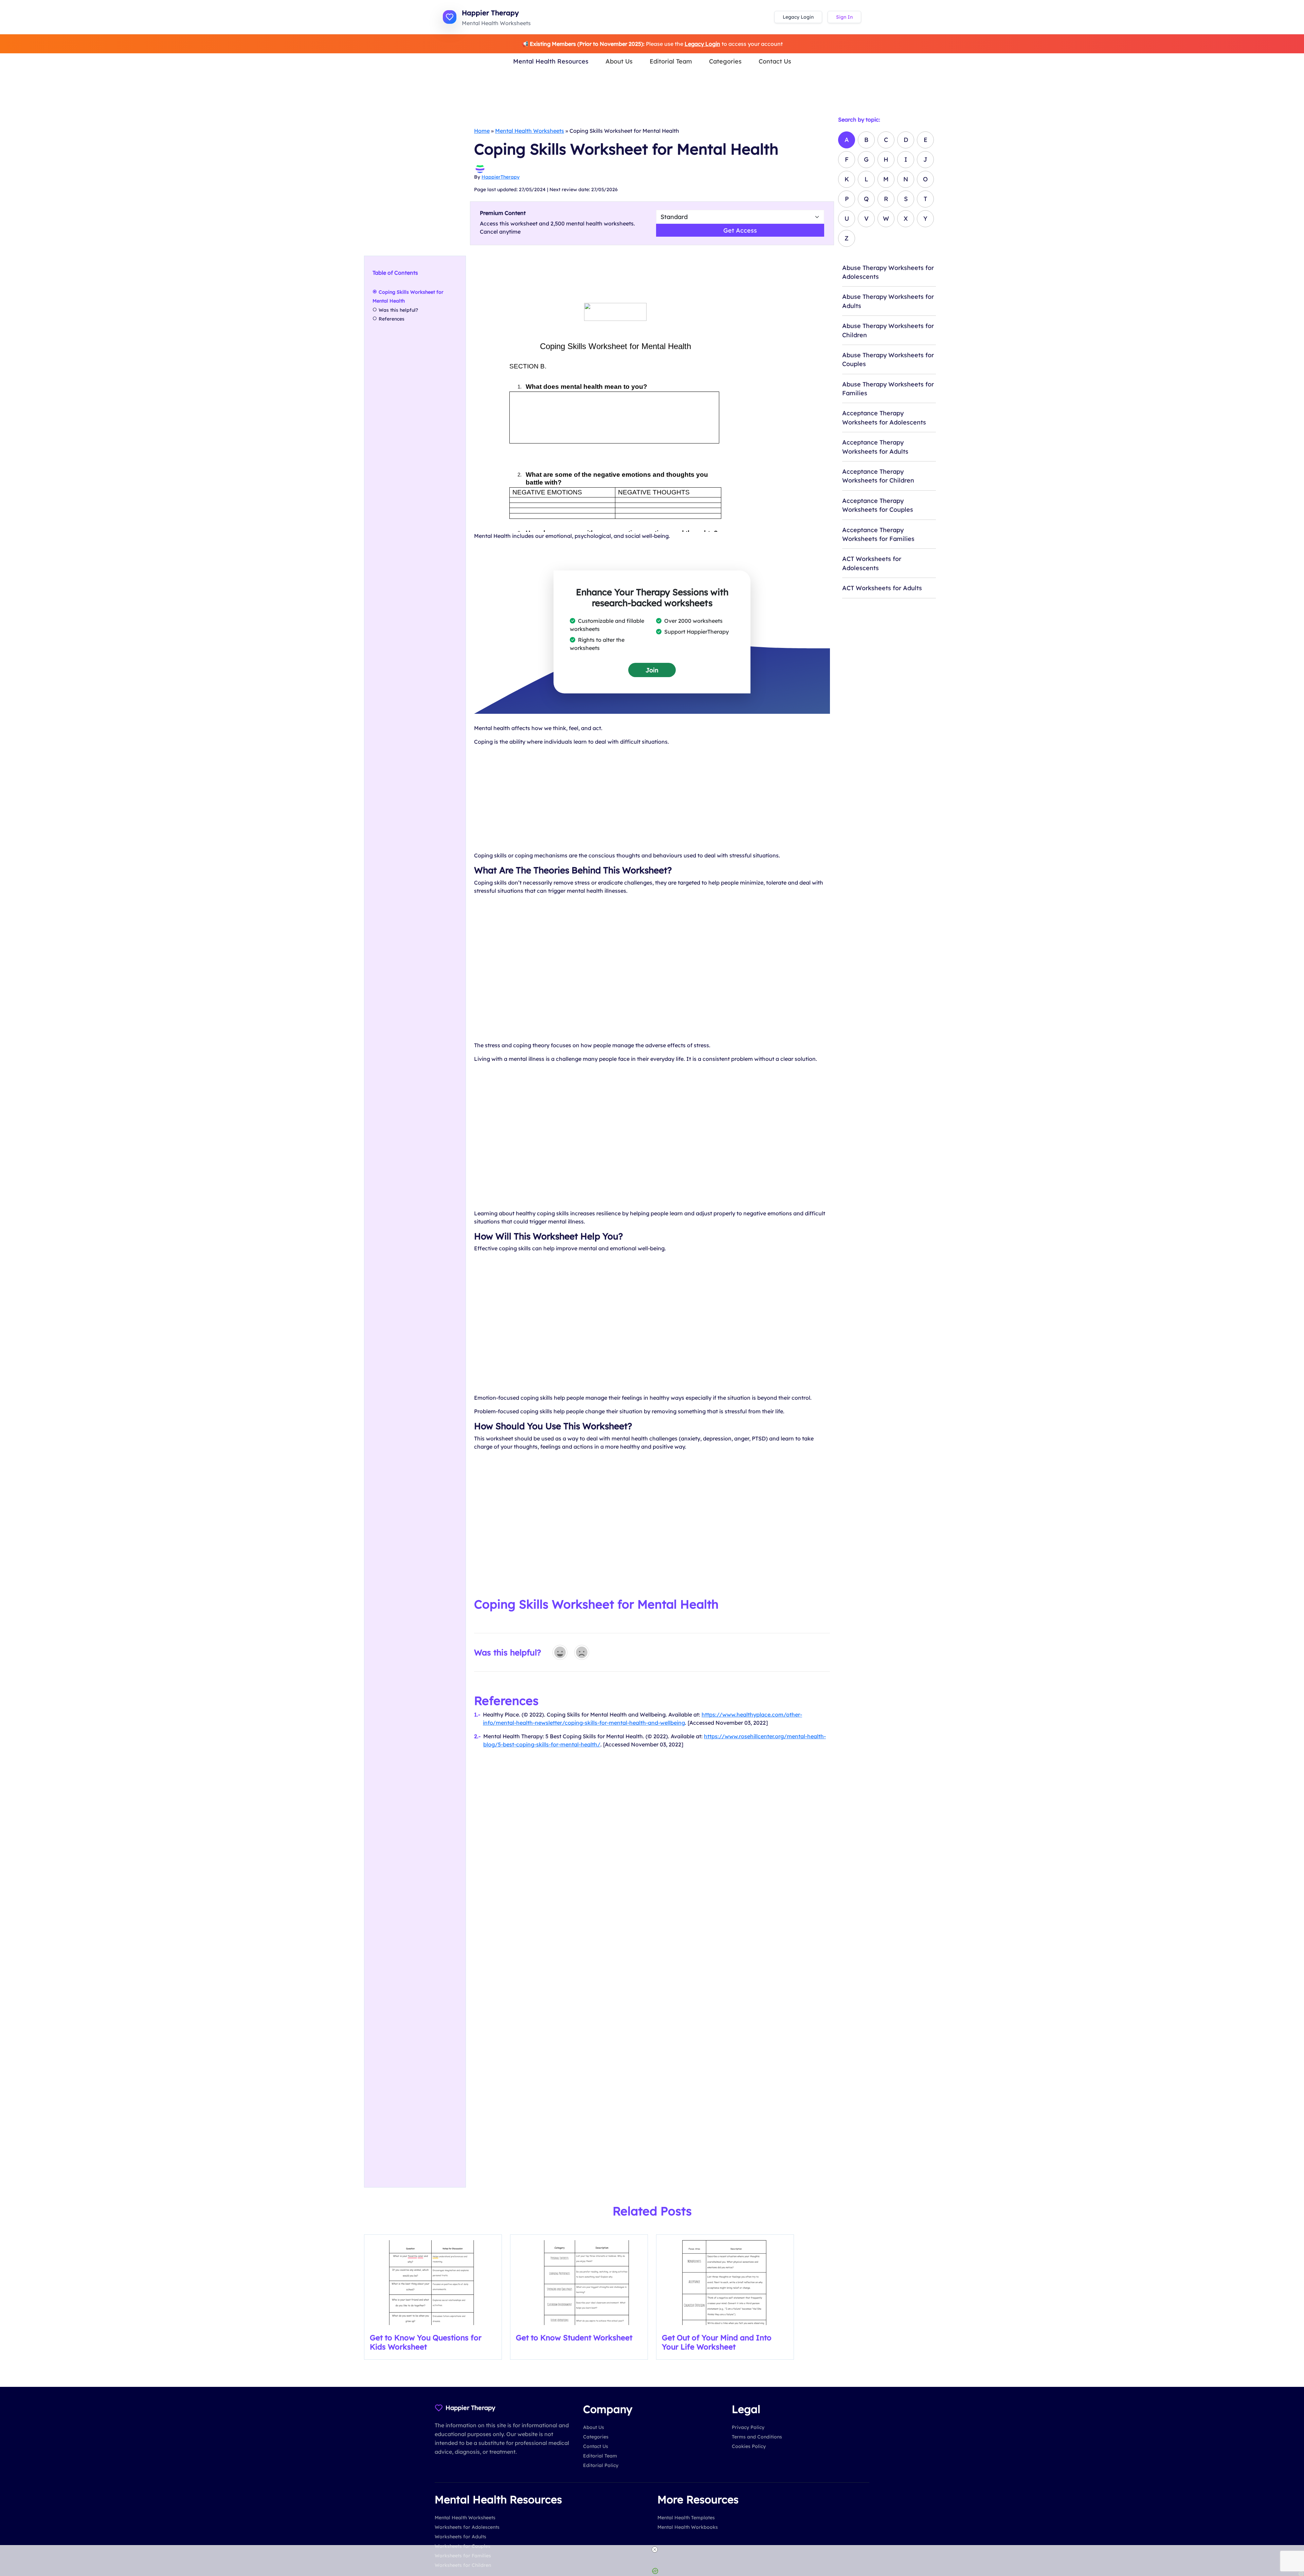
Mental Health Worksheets (530, 131)
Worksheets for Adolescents (467, 2527)
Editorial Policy (601, 2465)
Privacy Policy (748, 2427)
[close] (655, 2550)
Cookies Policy (749, 2446)
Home (482, 131)
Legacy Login (798, 17)
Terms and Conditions (757, 2437)
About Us (619, 61)
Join (652, 670)
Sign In (844, 17)
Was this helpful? (398, 310)
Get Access (740, 230)
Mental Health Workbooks (688, 2527)
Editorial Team (671, 61)
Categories (725, 61)
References (392, 319)
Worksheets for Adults (460, 2537)
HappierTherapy (501, 177)
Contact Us (775, 61)
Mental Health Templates (686, 2518)
